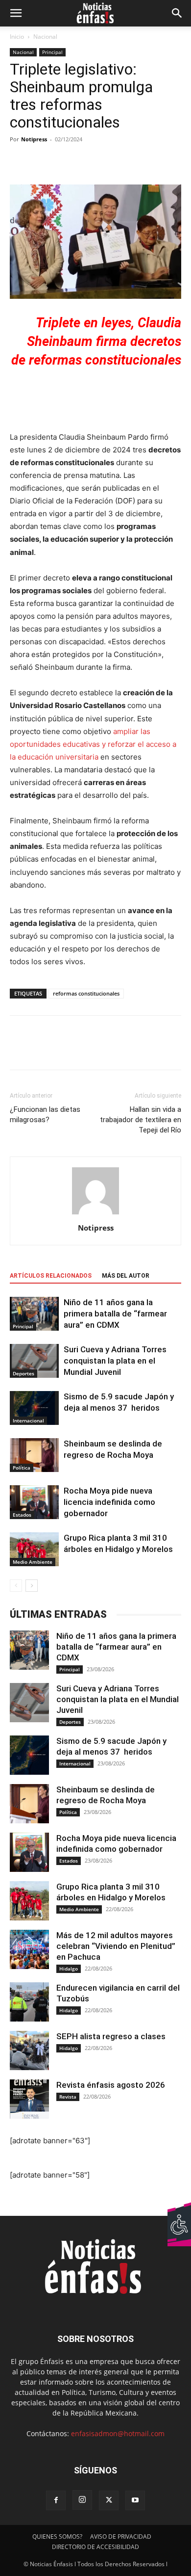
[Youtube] (135, 2500)
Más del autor (126, 1276)
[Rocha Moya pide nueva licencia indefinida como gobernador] (34, 1502)
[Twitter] (42, 1050)
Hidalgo (69, 1969)
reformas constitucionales (86, 993)
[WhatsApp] (87, 1050)
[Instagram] (82, 2500)
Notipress (34, 139)
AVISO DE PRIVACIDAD (121, 2537)
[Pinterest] (65, 1050)
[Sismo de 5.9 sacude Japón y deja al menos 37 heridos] (34, 1408)
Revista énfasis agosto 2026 (111, 2085)
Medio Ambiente (33, 1562)
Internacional (28, 1420)
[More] (136, 161)
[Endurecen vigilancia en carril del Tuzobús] (29, 2002)
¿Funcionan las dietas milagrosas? (45, 1115)
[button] (16, 13)
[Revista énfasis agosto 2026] (29, 2099)
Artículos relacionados (51, 1276)
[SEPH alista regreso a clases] (29, 2050)
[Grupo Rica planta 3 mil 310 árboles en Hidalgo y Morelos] (34, 1549)
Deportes (24, 1373)
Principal (52, 52)
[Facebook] (20, 1050)
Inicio (17, 37)
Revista (68, 2097)
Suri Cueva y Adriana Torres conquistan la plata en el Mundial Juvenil (115, 1361)
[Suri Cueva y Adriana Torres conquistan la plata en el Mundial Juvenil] (34, 1361)
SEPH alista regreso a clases (111, 2036)
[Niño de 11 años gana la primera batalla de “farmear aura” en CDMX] (34, 1314)
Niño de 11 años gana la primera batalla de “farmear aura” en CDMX (115, 1314)
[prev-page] (16, 1586)
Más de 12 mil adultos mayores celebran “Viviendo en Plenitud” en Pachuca (116, 1946)
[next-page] (32, 1586)
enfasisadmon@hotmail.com (118, 2433)
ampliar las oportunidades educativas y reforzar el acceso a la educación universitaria (93, 744)
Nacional (45, 37)
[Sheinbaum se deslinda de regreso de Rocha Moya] (34, 1455)
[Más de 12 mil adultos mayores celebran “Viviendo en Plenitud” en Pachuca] (29, 1949)
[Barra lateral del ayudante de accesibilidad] (179, 2213)
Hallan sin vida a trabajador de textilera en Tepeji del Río (141, 1120)
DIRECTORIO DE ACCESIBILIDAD (95, 2547)
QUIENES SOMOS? (57, 2537)
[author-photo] (95, 1214)
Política (22, 1468)
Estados (22, 1515)
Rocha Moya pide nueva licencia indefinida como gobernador (109, 1502)
